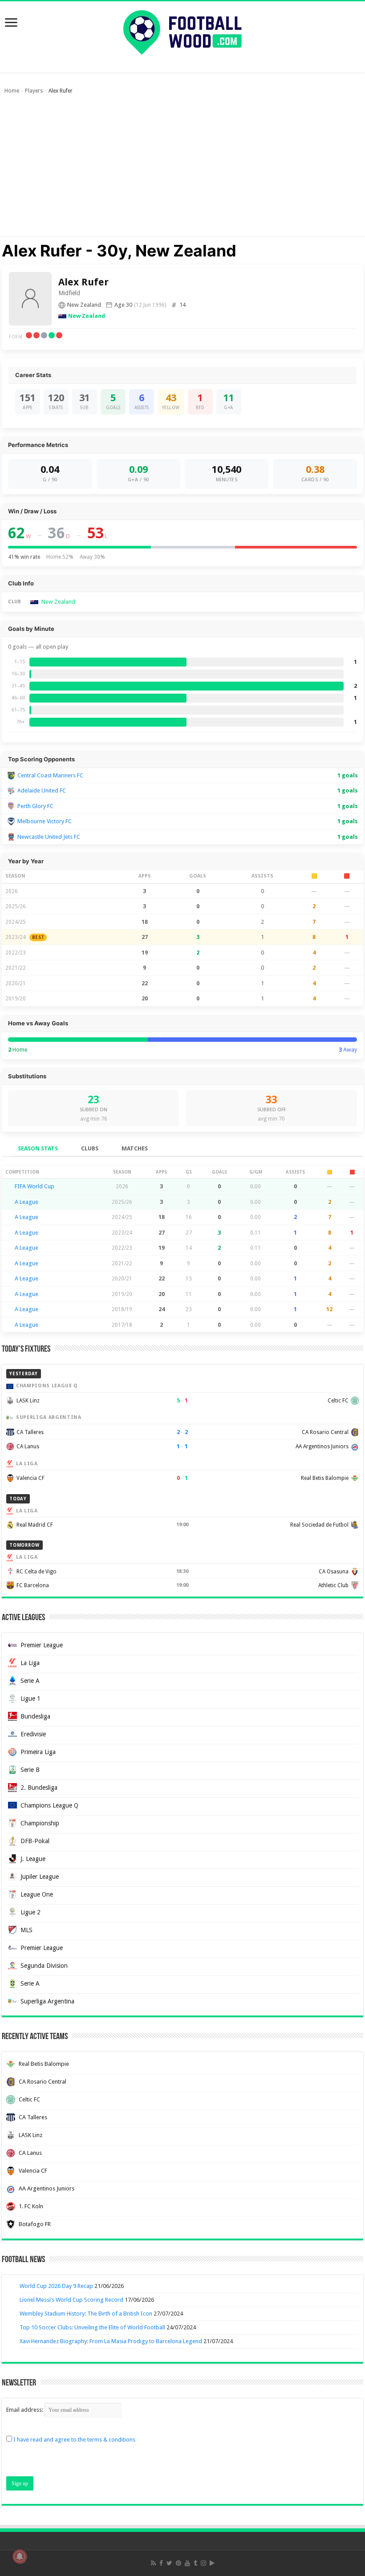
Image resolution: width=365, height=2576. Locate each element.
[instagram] (203, 2563)
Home (12, 91)
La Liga (30, 1663)
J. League (33, 1859)
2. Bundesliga (39, 1788)
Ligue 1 (30, 1698)
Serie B (30, 1770)
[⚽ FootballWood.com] (182, 31)
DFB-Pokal (35, 1841)
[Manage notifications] (20, 2556)
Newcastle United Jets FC (49, 837)
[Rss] (153, 2563)
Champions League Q (49, 1805)
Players (34, 91)
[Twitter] (169, 2563)
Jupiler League (40, 1877)
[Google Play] (212, 2563)
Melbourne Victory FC (45, 821)
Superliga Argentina (47, 2001)
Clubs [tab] (90, 1148)
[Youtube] (187, 2563)
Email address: (25, 2410)
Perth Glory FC (35, 806)
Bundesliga (35, 1716)
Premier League (42, 1645)
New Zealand (87, 316)
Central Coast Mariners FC (50, 775)
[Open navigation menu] (11, 23)
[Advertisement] (182, 170)
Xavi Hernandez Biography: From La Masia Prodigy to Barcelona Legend (111, 2341)
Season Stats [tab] (38, 1148)
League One (37, 1894)
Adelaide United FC (42, 790)
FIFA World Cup (34, 1186)
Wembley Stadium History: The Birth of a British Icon (86, 2314)
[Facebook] (161, 2563)
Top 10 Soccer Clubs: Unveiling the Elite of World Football (92, 2327)
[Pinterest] (178, 2563)
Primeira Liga (38, 1752)
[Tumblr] (195, 2563)
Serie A (30, 1681)
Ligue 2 (30, 1912)
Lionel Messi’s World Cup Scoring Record (71, 2300)
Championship (40, 1823)
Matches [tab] (135, 1148)
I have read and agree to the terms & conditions (74, 2440)
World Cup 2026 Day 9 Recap (56, 2286)
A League (26, 1202)
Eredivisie (33, 1734)
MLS (26, 1930)
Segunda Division (44, 1966)
